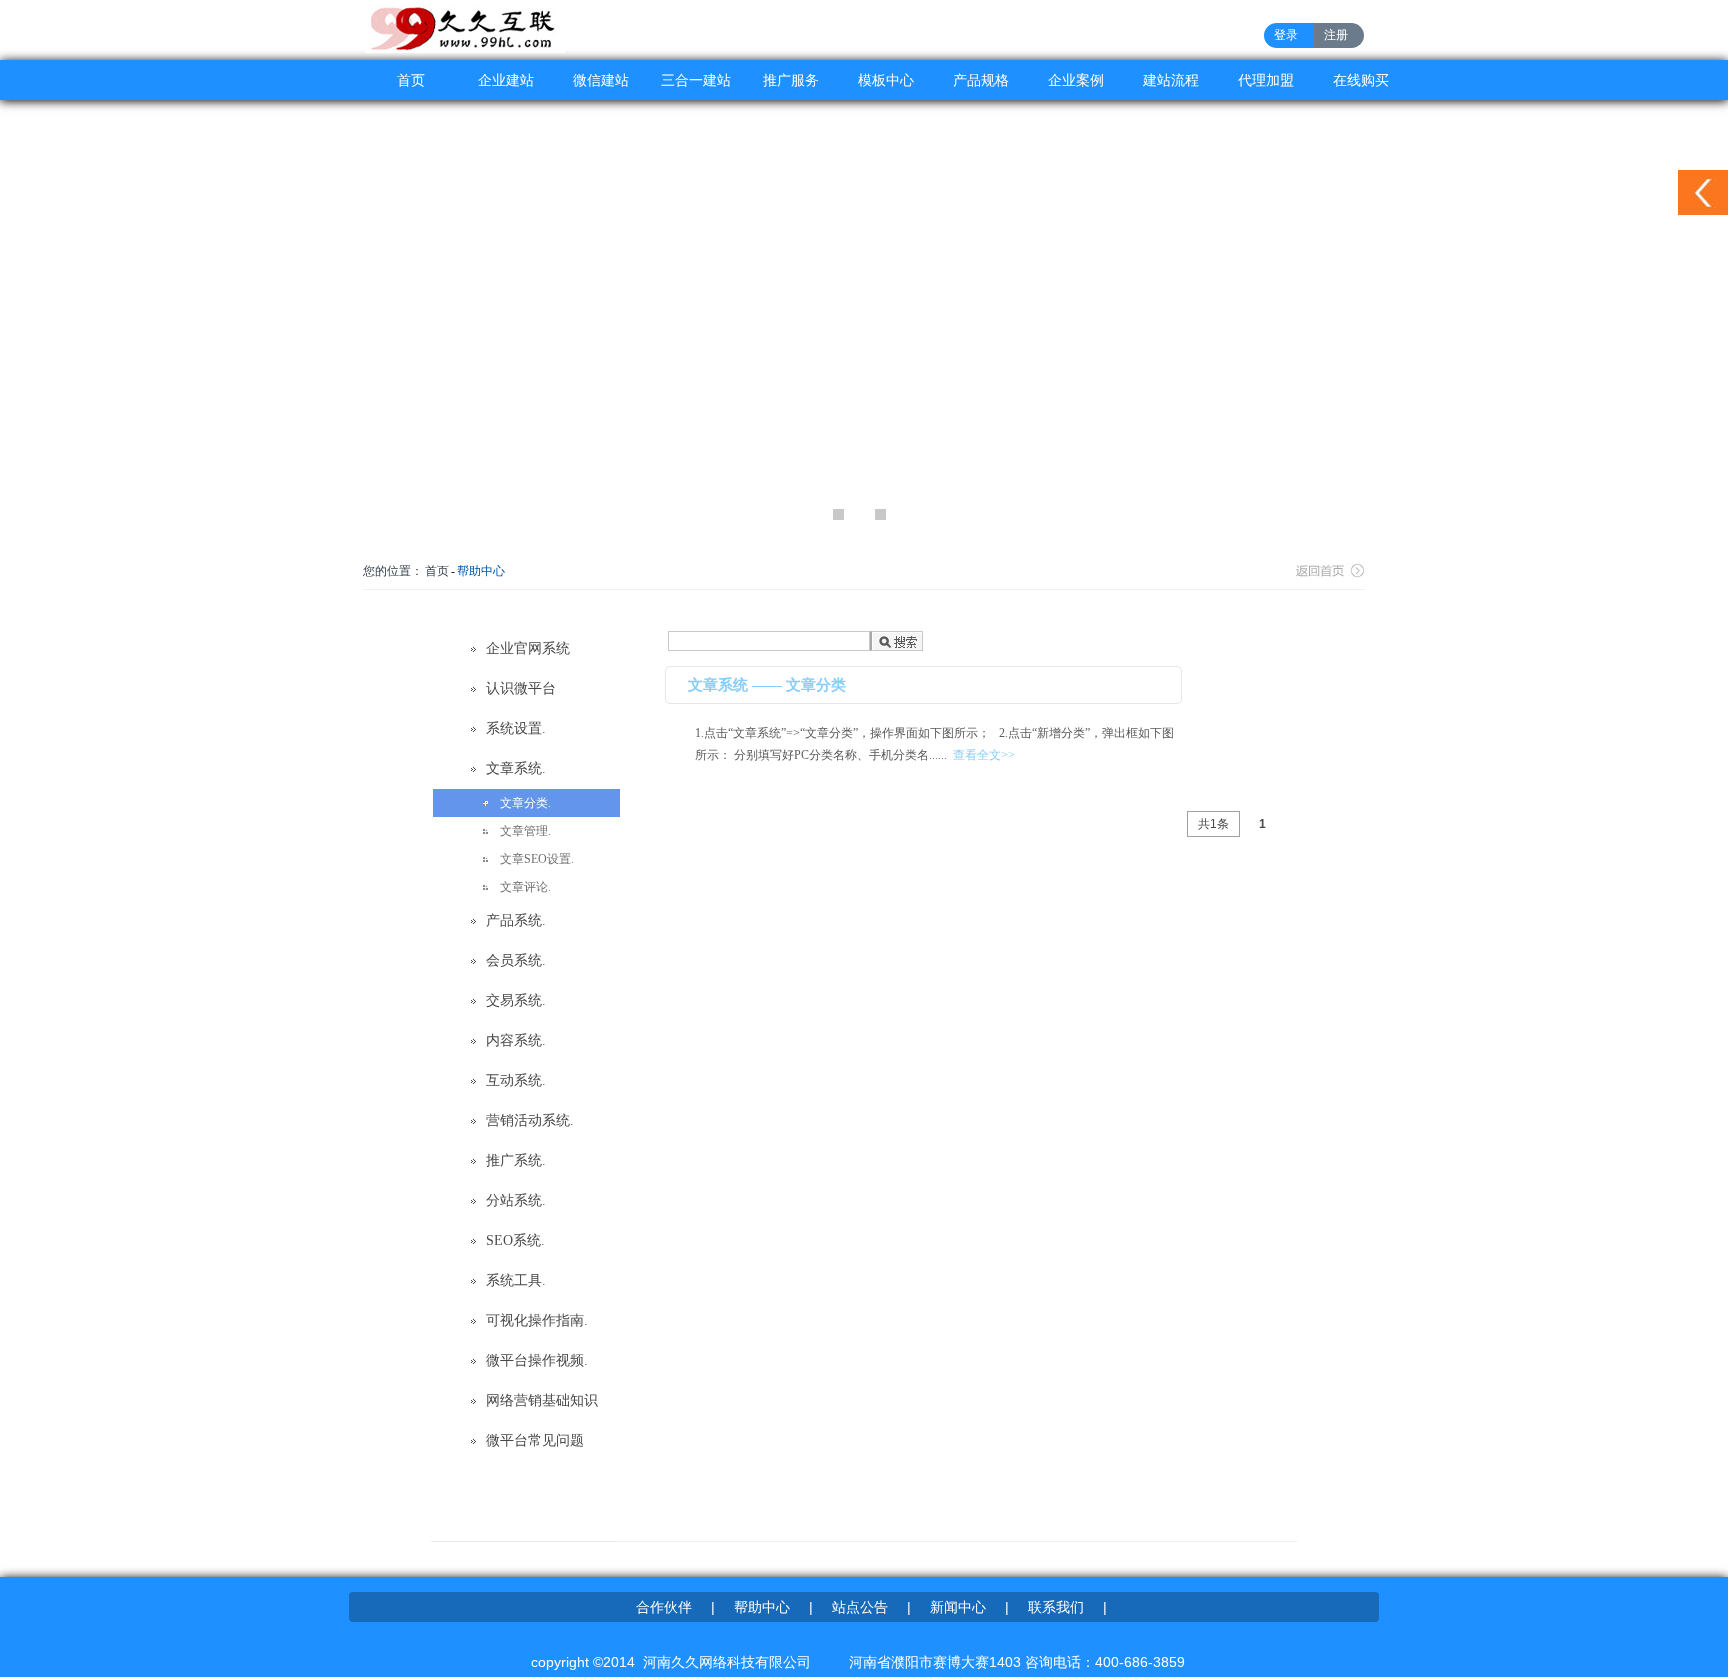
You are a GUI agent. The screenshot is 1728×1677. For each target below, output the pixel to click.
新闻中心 (958, 1607)
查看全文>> (984, 755)
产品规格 (981, 80)
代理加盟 (1266, 80)
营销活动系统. (530, 1120)
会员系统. (516, 960)
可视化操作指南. (537, 1320)
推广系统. (516, 1160)
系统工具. (516, 1280)
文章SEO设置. (537, 859)
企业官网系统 (528, 648)
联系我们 (1056, 1607)
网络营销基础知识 (542, 1400)
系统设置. (516, 728)
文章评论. (525, 887)
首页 (411, 80)
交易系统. (516, 1000)
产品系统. (516, 920)
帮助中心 (481, 571)
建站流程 (1171, 80)
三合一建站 (696, 80)
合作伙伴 (664, 1607)
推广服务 (791, 80)
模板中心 (886, 80)
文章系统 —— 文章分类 (767, 685)
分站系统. (516, 1200)
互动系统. (516, 1080)
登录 (1286, 35)
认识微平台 (521, 688)
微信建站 (601, 80)
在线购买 (1361, 80)
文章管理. (525, 831)
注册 (1336, 35)
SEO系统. (515, 1240)
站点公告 (860, 1607)
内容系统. (516, 1040)
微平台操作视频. (537, 1360)
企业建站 (506, 80)
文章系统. (516, 768)
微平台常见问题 (535, 1440)
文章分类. (525, 803)
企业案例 (1076, 80)
